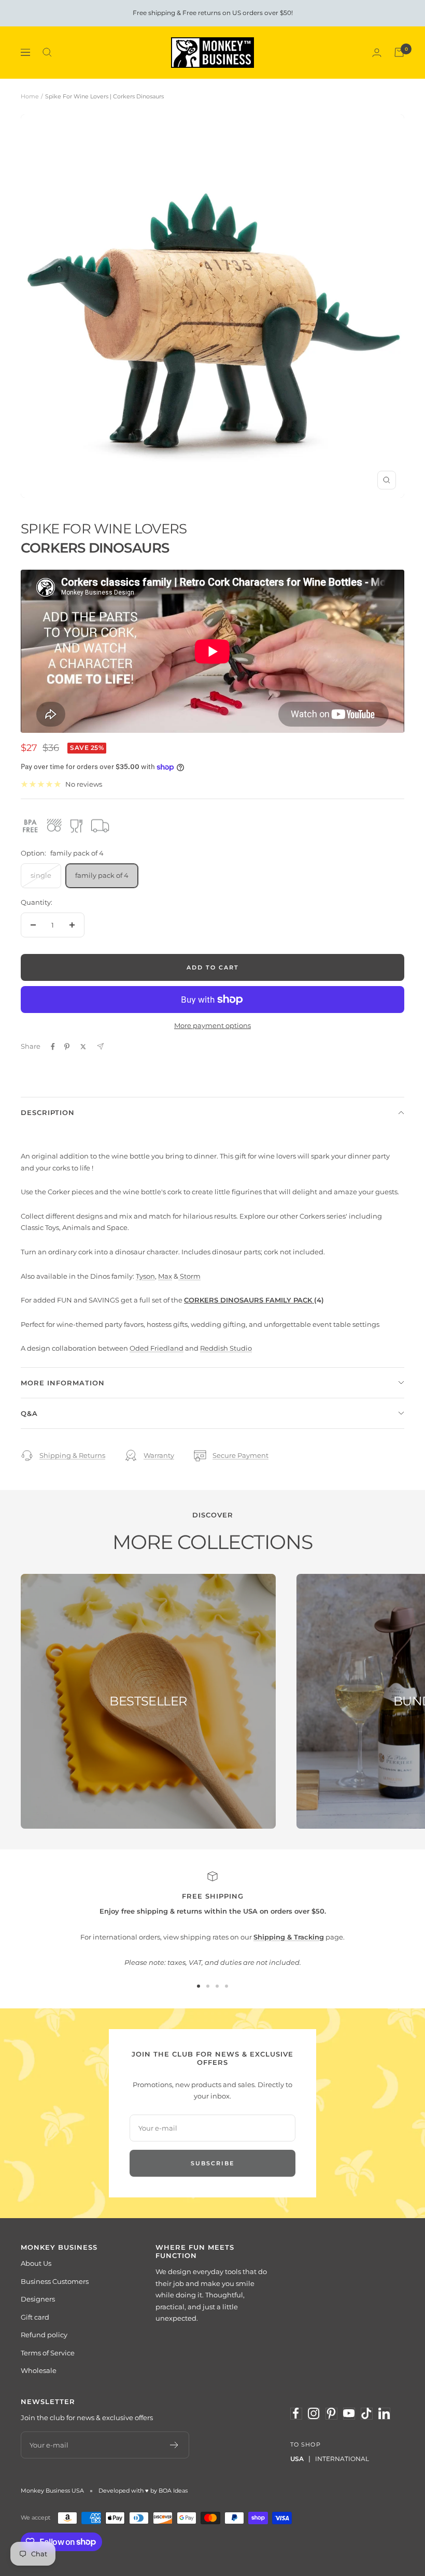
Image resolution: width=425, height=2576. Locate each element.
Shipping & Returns (72, 1455)
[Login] (377, 53)
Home (30, 96)
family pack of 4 (102, 875)
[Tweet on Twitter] (83, 1047)
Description (48, 1112)
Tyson (145, 1276)
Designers (38, 2299)
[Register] (174, 2445)
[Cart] (399, 52)
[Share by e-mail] (100, 1046)
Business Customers (55, 2281)
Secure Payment (240, 1455)
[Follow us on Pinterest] (331, 2413)
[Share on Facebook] (53, 1047)
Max (165, 1276)
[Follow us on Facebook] (296, 2413)
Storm (189, 1276)
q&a (29, 1413)
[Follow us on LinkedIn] (384, 2413)
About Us (36, 2263)
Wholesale (39, 2370)
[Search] (47, 52)
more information (63, 1383)
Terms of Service (48, 2353)
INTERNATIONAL (342, 2459)
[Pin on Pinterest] (67, 1047)
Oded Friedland (157, 1348)
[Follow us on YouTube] (349, 2413)
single (41, 875)
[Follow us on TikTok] (366, 2413)
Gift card (35, 2317)
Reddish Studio (226, 1348)
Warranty (159, 1455)
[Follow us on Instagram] (314, 2413)
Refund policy (44, 2335)
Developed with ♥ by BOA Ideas (143, 2491)
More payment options (212, 1025)
